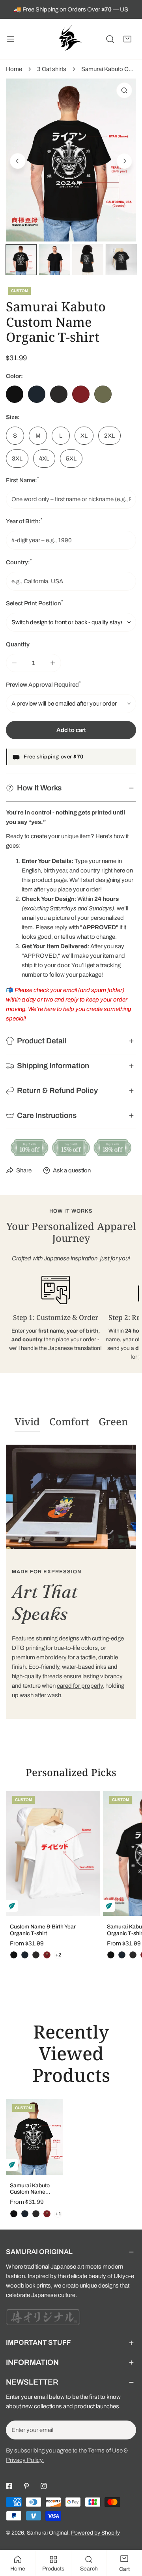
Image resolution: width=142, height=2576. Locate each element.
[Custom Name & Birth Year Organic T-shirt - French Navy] (25, 1955)
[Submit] (126, 2430)
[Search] (110, 39)
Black (15, 394)
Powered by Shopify (95, 2533)
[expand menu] (11, 39)
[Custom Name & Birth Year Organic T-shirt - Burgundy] (47, 1955)
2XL (109, 436)
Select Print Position (35, 603)
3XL (17, 459)
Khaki (103, 394)
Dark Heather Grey (59, 394)
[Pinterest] (26, 2486)
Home (14, 69)
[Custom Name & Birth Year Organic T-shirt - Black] (14, 1955)
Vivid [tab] (27, 1421)
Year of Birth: (24, 521)
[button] (127, 39)
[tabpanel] (71, 1582)
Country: (19, 562)
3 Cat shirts (52, 69)
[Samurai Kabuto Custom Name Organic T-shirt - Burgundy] (47, 2214)
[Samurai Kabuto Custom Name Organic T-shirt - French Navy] (122, 1955)
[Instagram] (44, 2486)
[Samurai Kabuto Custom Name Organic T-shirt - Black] (111, 1955)
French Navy (37, 394)
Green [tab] (113, 1421)
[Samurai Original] (69, 39)
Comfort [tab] (69, 1421)
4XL (44, 459)
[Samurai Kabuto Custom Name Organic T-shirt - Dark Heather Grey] (133, 1955)
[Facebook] (9, 2486)
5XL (71, 459)
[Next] (124, 161)
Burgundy (81, 394)
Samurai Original (48, 2533)
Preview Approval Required (43, 684)
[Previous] (18, 161)
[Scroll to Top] (128, 2534)
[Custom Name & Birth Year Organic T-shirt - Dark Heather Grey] (36, 1955)
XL (84, 436)
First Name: (22, 480)
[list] (71, 160)
